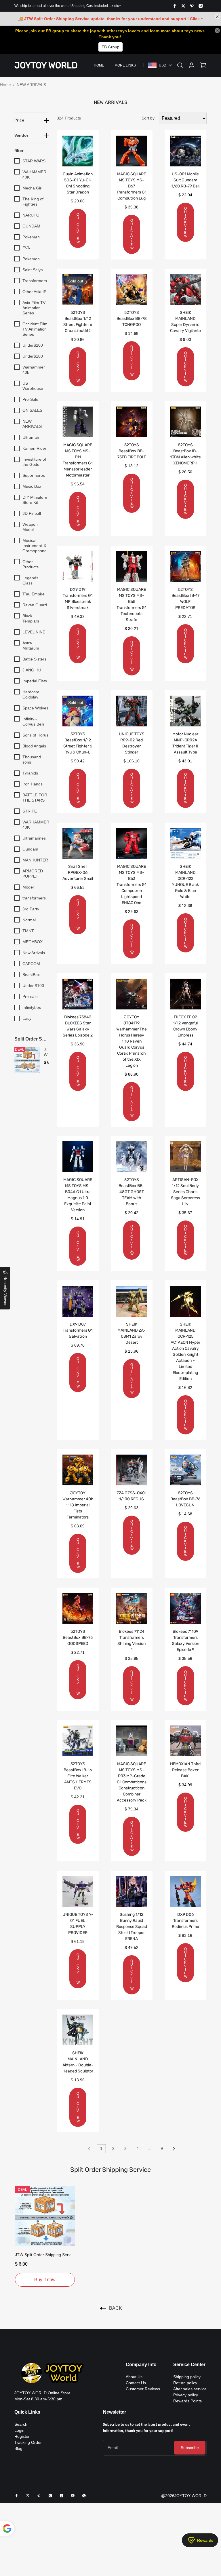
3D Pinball (32, 513)
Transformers (35, 281)
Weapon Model (30, 527)
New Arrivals (34, 953)
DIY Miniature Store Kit (35, 500)
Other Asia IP (34, 292)
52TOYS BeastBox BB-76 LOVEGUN (185, 1499)
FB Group (110, 47)
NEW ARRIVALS (32, 424)
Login (19, 2430)
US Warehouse (33, 386)
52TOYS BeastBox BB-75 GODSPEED (78, 1638)
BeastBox (31, 975)
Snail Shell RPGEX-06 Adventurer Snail (78, 873)
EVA (26, 248)
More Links (125, 65)
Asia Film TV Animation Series (34, 308)
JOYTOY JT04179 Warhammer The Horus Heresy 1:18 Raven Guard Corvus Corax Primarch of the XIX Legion (132, 1041)
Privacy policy (186, 2395)
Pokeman (31, 237)
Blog (18, 2448)
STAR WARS (34, 161)
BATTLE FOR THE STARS (35, 798)
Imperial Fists (35, 681)
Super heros (34, 475)
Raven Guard (35, 605)
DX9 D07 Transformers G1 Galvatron (78, 1330)
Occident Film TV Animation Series (35, 329)
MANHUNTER (35, 860)
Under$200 (33, 345)
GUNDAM (31, 226)
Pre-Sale (30, 399)
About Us (134, 2377)
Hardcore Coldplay (31, 694)
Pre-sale (30, 996)
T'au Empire (34, 594)
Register (22, 2436)
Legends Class (30, 580)
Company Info (141, 2365)
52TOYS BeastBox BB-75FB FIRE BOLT (132, 451)
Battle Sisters (34, 659)
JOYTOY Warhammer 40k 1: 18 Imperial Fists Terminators (78, 1505)
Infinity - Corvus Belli (33, 722)
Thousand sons (32, 760)
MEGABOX (33, 942)
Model (28, 887)
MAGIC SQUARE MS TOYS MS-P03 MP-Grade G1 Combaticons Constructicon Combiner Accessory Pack (132, 1782)
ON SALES (32, 410)
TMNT (28, 931)
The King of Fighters (33, 202)
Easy (27, 1018)
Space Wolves (35, 708)
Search (21, 2424)
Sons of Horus (35, 735)
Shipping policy (187, 2377)
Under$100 (33, 356)
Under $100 (33, 986)
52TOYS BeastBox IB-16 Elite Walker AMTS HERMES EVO (78, 1776)
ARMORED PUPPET (33, 874)
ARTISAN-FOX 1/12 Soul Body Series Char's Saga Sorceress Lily (185, 1192)
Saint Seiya (33, 270)
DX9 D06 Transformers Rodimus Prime (185, 1921)
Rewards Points (187, 2401)
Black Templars (31, 618)
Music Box (32, 486)
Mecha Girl (32, 188)
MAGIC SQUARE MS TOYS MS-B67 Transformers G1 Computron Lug (132, 186)
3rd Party (31, 909)
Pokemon (31, 259)
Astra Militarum (31, 646)
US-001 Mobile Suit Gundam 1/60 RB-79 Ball (185, 180)
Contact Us (136, 2383)
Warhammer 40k (34, 370)
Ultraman (31, 437)
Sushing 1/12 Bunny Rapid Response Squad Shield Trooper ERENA (132, 1927)
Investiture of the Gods (34, 462)
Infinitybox (32, 1007)
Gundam (30, 849)
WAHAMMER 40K (34, 174)
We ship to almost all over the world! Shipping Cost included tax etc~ (68, 6)
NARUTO (31, 215)
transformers (34, 898)
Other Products (31, 564)
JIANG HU (32, 670)
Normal (29, 920)
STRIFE (30, 811)
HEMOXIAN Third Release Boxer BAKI (185, 1770)
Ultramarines (34, 838)
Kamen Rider (34, 448)
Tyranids (30, 773)
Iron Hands (33, 784)
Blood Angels (34, 746)
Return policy (185, 2383)
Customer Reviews (143, 2389)
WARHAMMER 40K (36, 825)
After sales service (190, 2389)
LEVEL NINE (34, 632)
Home (99, 65)
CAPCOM (31, 964)
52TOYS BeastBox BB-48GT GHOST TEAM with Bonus (132, 1192)
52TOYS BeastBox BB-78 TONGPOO (132, 319)
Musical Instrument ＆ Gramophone (35, 546)
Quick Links (27, 2412)
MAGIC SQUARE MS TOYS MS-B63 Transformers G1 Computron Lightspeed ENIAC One (132, 885)
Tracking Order (28, 2442)
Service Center (189, 2365)
